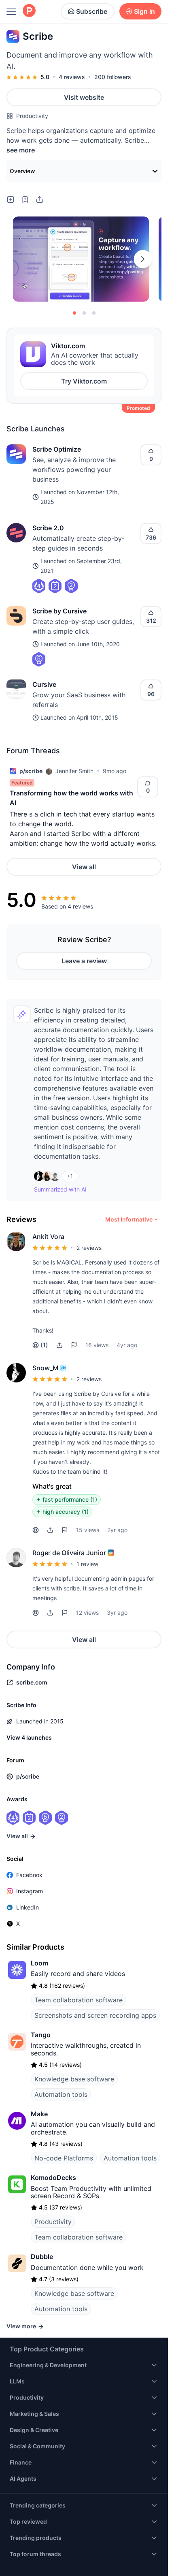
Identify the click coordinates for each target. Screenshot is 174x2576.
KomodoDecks (53, 2140)
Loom (39, 1926)
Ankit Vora (48, 1237)
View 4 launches (29, 1700)
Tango (41, 1997)
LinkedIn (28, 1870)
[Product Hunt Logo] (29, 11)
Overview (22, 171)
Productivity (32, 116)
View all (84, 867)
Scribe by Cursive (59, 611)
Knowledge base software (74, 2042)
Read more (47, 1478)
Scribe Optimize (57, 449)
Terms (113, 2559)
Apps (52, 2559)
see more (21, 150)
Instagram (30, 1854)
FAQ (93, 2559)
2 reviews (89, 1248)
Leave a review (84, 961)
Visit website (84, 97)
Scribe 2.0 (48, 528)
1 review (87, 1527)
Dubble (42, 2219)
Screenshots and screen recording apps (95, 1978)
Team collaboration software (79, 1963)
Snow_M (45, 1368)
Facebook (29, 1838)
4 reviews (72, 77)
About (73, 2559)
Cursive (44, 684)
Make (39, 2077)
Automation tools (61, 2057)
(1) (44, 1345)
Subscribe (92, 11)
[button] (59, 1345)
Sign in (144, 11)
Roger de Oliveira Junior (69, 1515)
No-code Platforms (64, 2121)
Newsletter (24, 2559)
